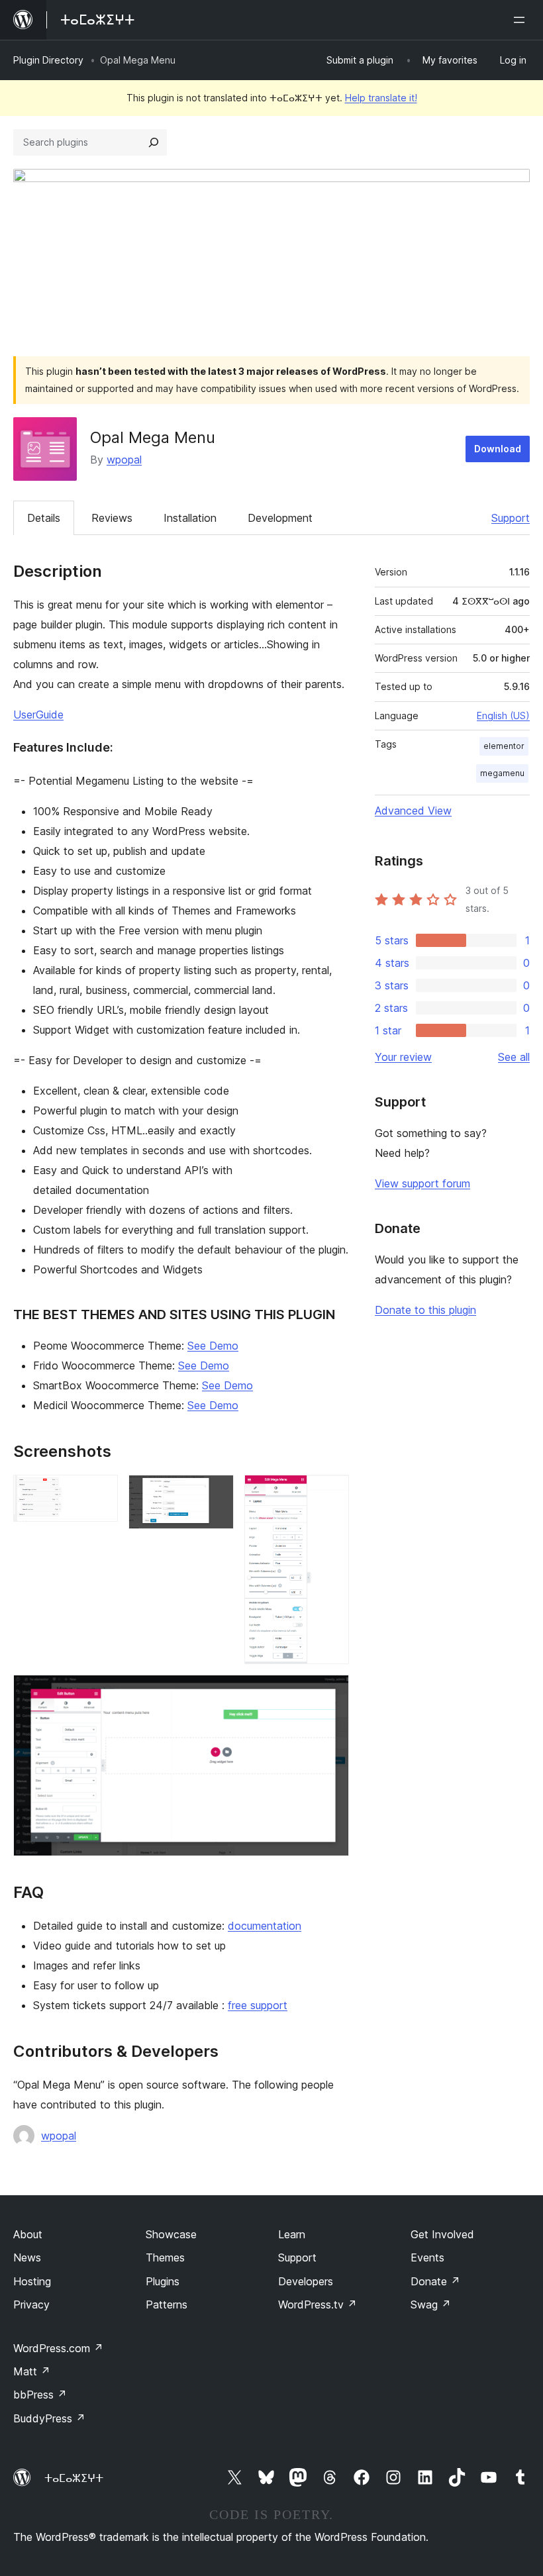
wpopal (124, 460)
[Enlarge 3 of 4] (331, 1493)
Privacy (31, 2304)
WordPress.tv (318, 2304)
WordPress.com (58, 2348)
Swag (431, 2304)
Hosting (32, 2281)
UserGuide (38, 715)
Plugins (163, 2281)
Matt (32, 2371)
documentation (265, 1926)
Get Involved (442, 2234)
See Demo (213, 1346)
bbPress (40, 2395)
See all (514, 1057)
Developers (306, 2281)
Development (280, 518)
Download (498, 449)
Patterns (167, 2304)
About (28, 2234)
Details (44, 518)
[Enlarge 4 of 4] (331, 1693)
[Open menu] (522, 20)
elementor (504, 746)
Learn (292, 2234)
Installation (190, 518)
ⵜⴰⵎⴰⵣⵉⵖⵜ (74, 2478)
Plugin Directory (48, 60)
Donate (435, 2281)
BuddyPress (49, 2418)
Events (427, 2257)
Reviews (112, 518)
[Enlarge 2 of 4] (216, 1493)
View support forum (422, 1183)
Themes (165, 2257)
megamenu (502, 773)
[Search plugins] (154, 142)
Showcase (171, 2234)
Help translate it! (381, 98)
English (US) (503, 716)
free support (258, 2005)
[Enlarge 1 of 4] (100, 1493)
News (27, 2257)
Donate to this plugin (425, 1310)
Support (511, 518)
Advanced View (413, 811)
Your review (403, 1057)
